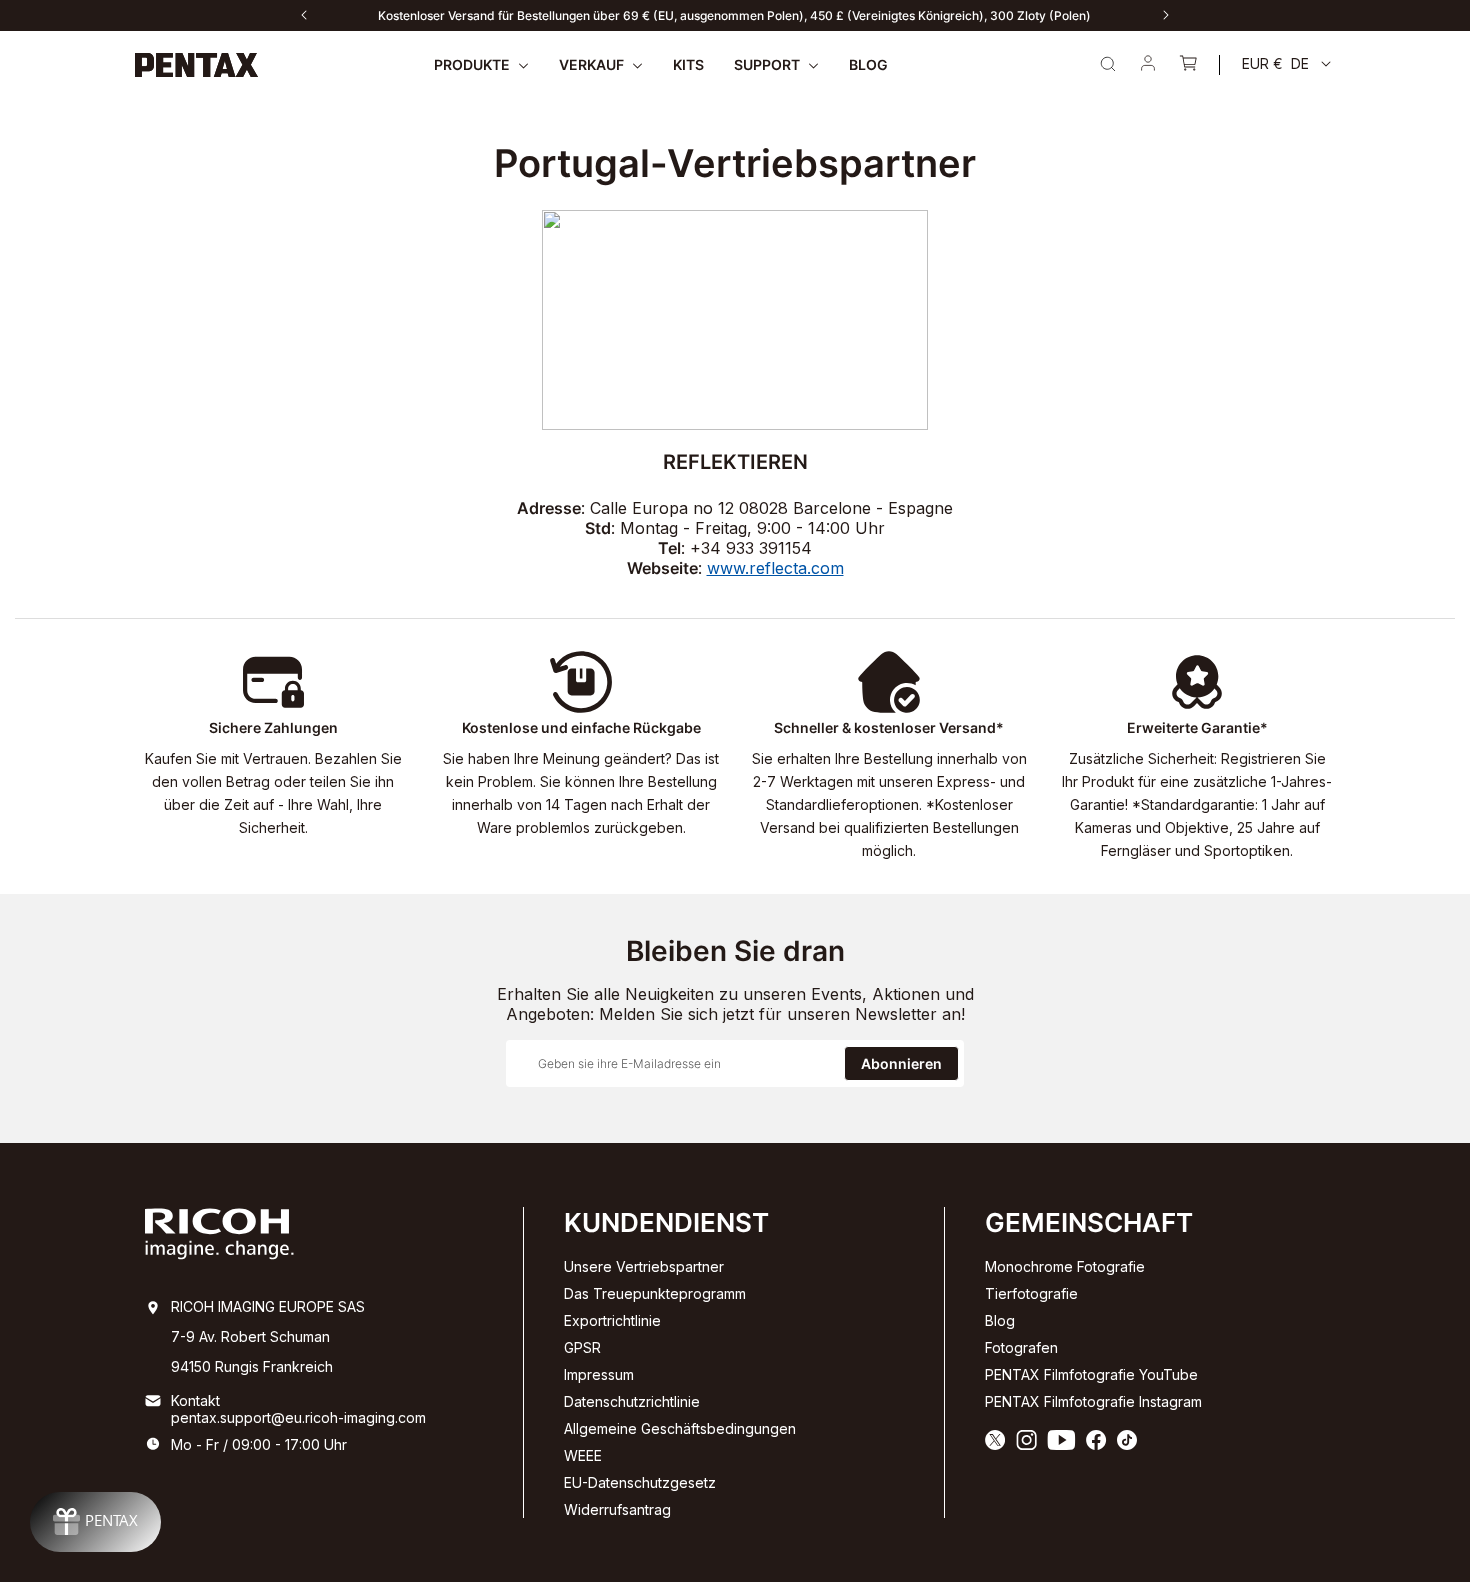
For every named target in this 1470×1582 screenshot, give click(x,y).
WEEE (583, 1455)
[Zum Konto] (1148, 65)
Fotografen (1021, 1347)
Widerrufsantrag (617, 1509)
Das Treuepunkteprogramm (655, 1293)
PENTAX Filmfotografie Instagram (1093, 1401)
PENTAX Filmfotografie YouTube (1091, 1374)
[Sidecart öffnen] (1188, 65)
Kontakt (195, 1400)
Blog (1000, 1320)
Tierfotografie (1031, 1293)
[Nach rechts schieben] (1166, 15)
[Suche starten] (1108, 64)
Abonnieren (901, 1063)
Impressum (599, 1374)
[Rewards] (95, 1522)
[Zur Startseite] (197, 65)
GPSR (582, 1347)
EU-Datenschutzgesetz (640, 1482)
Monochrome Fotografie (1065, 1266)
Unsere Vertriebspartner (644, 1266)
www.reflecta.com (775, 568)
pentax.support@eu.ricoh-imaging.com (298, 1417)
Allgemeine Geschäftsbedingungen (680, 1428)
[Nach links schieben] (304, 15)
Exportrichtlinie (612, 1320)
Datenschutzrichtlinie (632, 1401)
